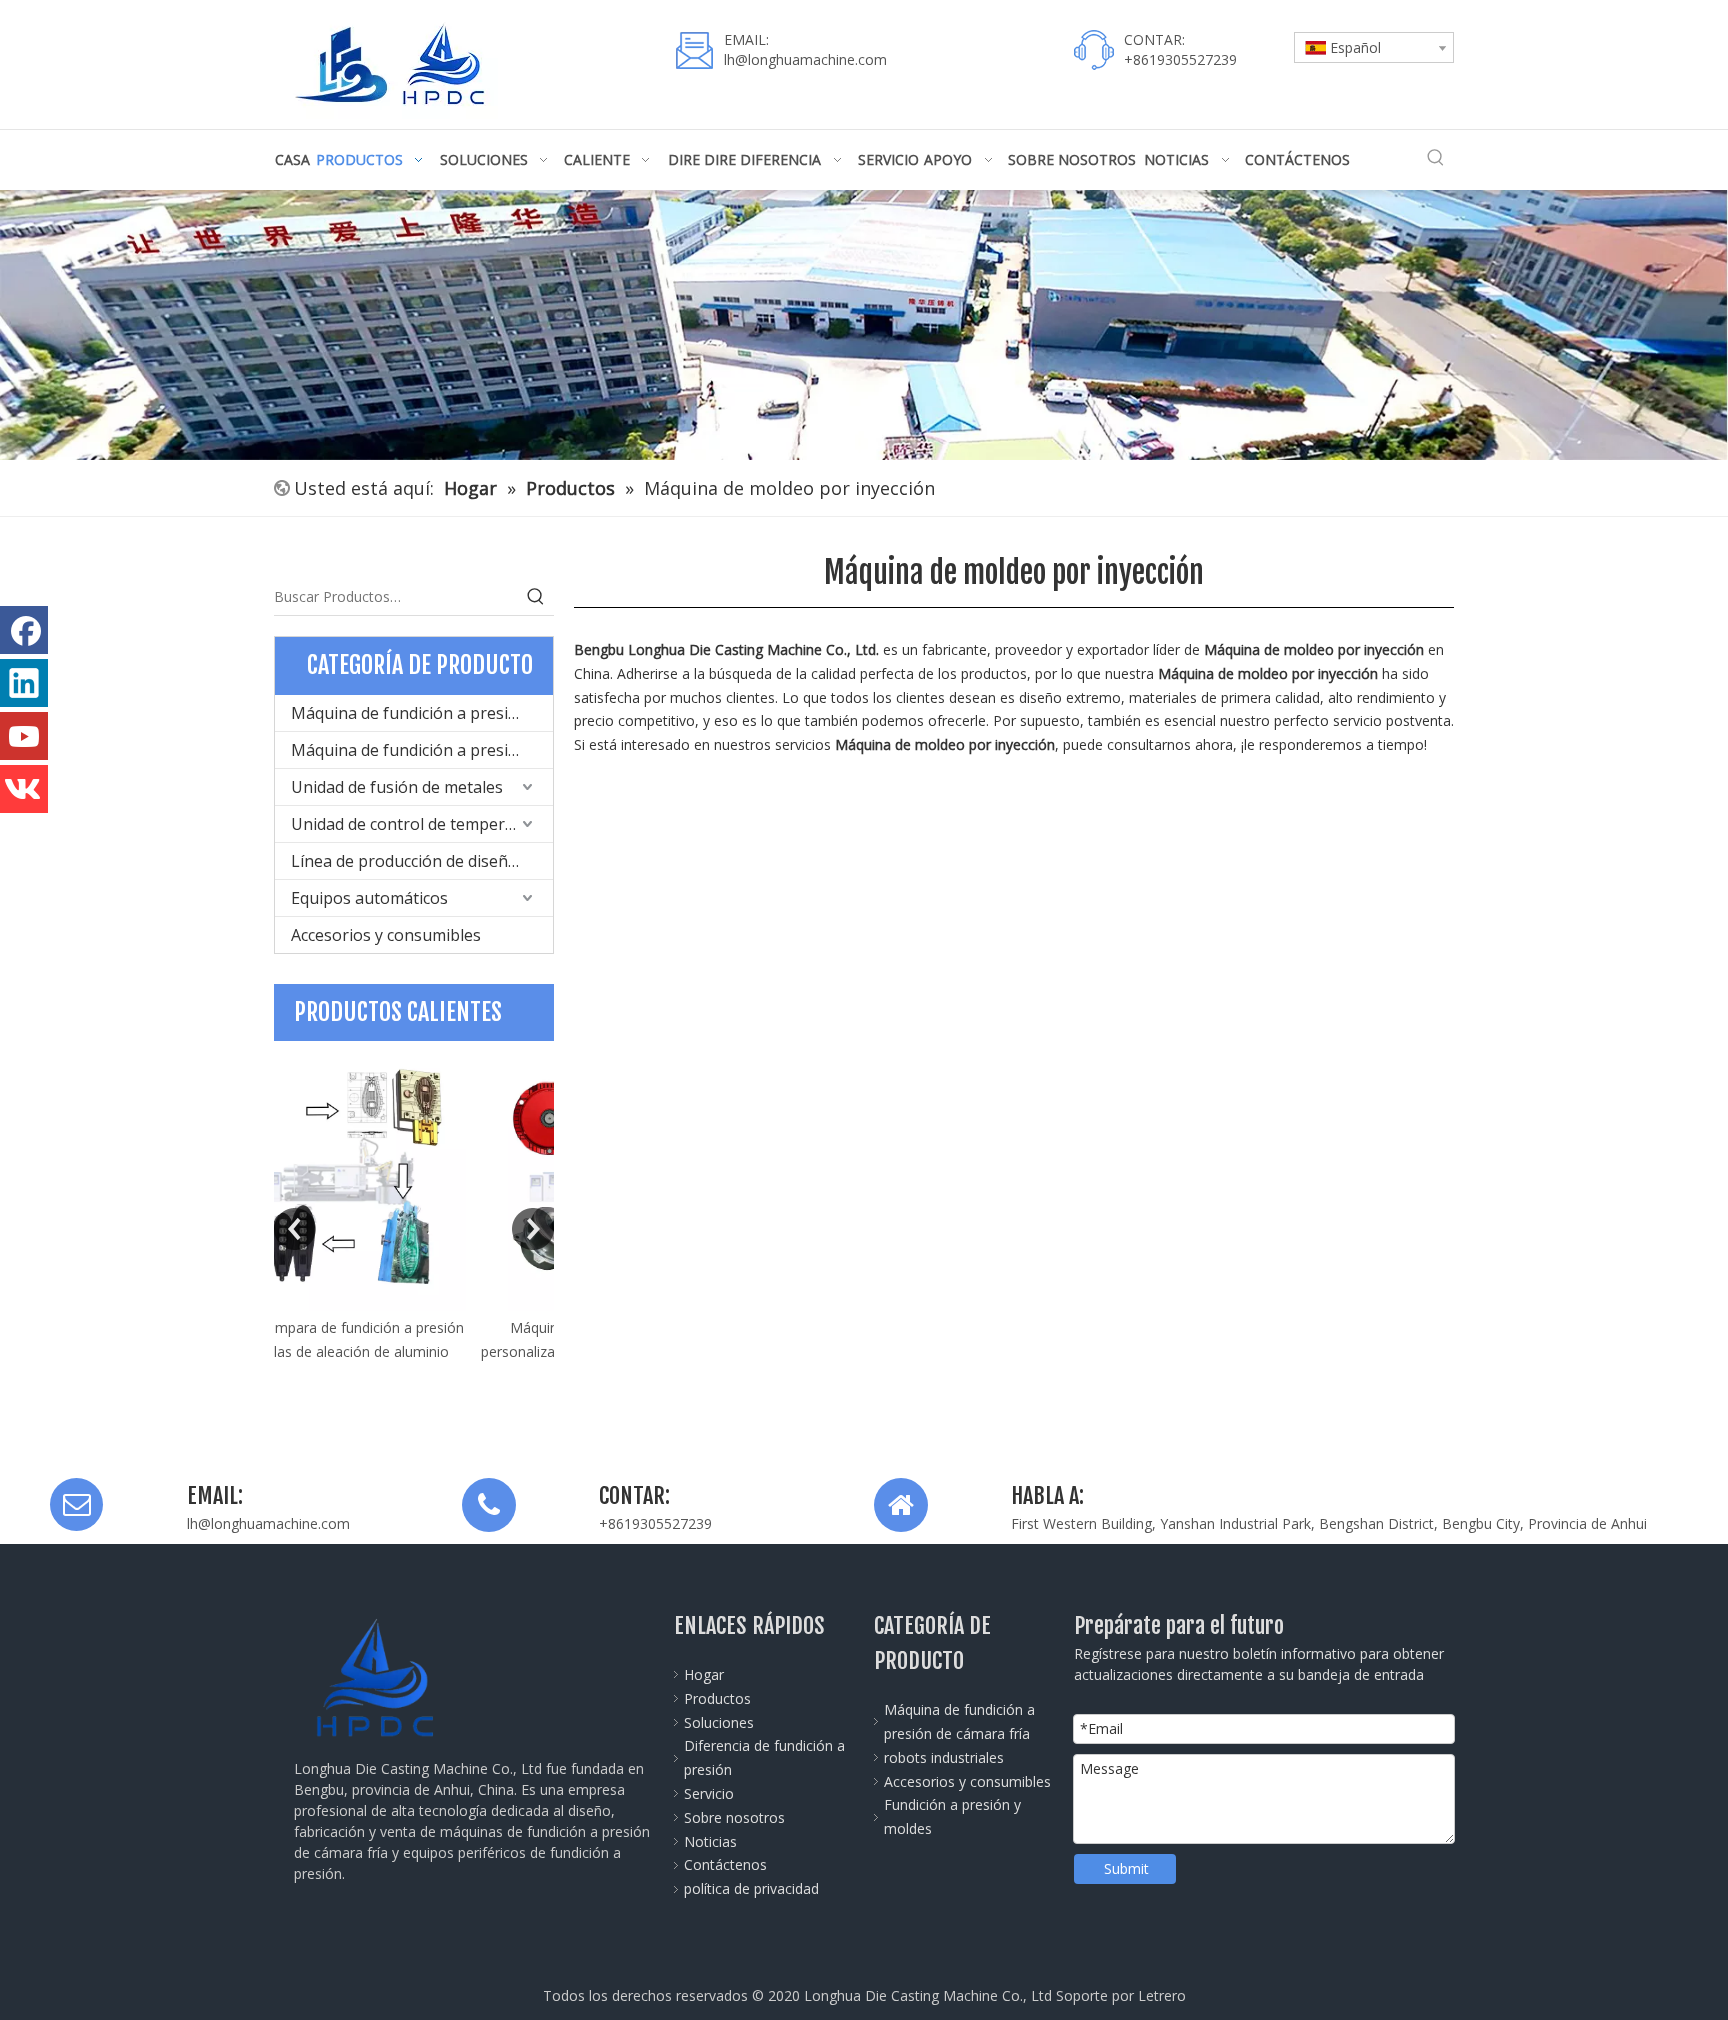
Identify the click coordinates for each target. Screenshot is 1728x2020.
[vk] (24, 789)
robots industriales (944, 1757)
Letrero (1162, 1995)
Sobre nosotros (734, 1817)
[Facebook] (24, 630)
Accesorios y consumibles (386, 935)
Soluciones (719, 1722)
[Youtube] (24, 736)
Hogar (704, 1674)
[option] (414, 1214)
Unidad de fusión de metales (397, 787)
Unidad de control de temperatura (418, 824)
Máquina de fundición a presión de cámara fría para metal (422, 713)
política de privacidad (751, 1888)
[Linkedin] (24, 683)
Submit (1126, 1868)
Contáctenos (725, 1864)
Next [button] (533, 1229)
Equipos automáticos (369, 898)
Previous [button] (295, 1229)
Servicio (709, 1793)
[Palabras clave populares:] (1436, 158)
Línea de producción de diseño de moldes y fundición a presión (422, 861)
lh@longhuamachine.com (805, 59)
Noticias (710, 1841)
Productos (717, 1698)
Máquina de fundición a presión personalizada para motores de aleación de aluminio (414, 1351)
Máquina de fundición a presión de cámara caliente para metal (422, 750)
